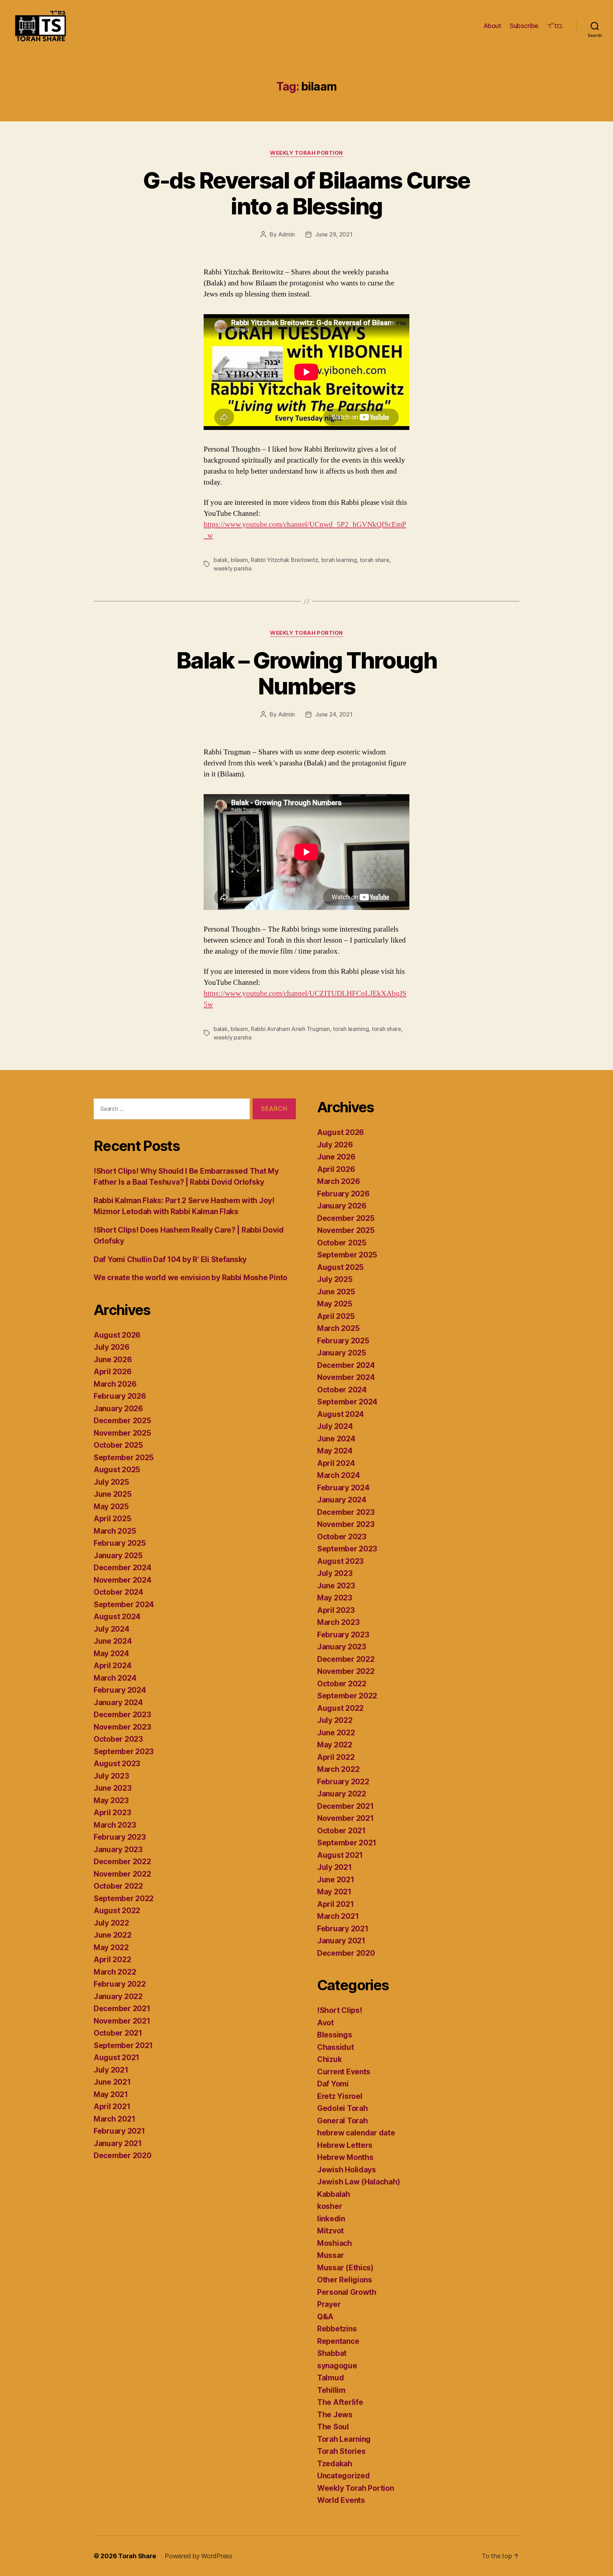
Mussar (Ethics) (345, 2268)
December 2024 (123, 1568)
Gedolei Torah (343, 2108)
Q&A (325, 2317)
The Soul (333, 2427)
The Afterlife (340, 2402)
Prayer (329, 2304)
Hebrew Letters (345, 2145)
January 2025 (118, 1556)
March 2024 (115, 1678)
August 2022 (117, 1911)
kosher (330, 2206)
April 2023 (112, 1813)
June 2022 (113, 1935)
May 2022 (111, 1947)
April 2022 (112, 1960)
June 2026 (113, 1360)
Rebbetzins (337, 2329)
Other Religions (345, 2280)
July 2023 (111, 1776)
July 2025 (111, 1482)
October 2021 (118, 2033)
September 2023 (124, 1751)
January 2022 (118, 1996)
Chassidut (336, 2047)
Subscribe (524, 26)
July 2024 (112, 1629)
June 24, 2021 (334, 714)
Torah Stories (341, 2451)
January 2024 (118, 1702)
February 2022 (120, 1984)
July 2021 (111, 2070)
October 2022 (118, 1886)
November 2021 (122, 2021)
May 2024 (111, 1653)
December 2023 (122, 1715)
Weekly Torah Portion (306, 153)
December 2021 (122, 2009)
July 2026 (112, 1347)
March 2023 (115, 1825)
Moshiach (335, 2243)
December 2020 (123, 2155)
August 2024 (117, 1617)
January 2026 (118, 1409)
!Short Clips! (340, 2010)
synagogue (337, 2366)
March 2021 (114, 2119)
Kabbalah (334, 2194)
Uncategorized (344, 2476)
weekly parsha (233, 568)
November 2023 (122, 1727)
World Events (341, 2500)
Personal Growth (347, 2292)
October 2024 (118, 1592)
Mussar (330, 2255)
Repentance (338, 2341)
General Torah (343, 2121)
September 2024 (124, 1604)
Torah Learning (344, 2439)
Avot (325, 2023)
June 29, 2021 (334, 234)
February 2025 (120, 1543)
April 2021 (112, 2106)
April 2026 (112, 1372)
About (492, 26)
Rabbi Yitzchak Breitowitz (284, 560)
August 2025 (117, 1470)
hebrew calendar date (356, 2133)
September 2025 (124, 1458)
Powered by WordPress (198, 2556)
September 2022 (124, 1898)
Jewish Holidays (347, 2170)
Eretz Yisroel (340, 2096)
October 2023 (118, 1739)
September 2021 (123, 2045)
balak (221, 560)
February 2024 (120, 1690)
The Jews (335, 2415)
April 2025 (112, 1519)
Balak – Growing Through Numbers (306, 673)
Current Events (344, 2072)
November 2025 (122, 1433)
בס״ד (555, 26)
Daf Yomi (333, 2084)
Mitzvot (330, 2231)
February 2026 (120, 1396)
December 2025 (122, 1421)
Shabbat (332, 2353)
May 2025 (111, 1507)
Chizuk (329, 2059)
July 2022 (111, 1923)
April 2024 (112, 1666)
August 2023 (117, 1764)
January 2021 (118, 2143)
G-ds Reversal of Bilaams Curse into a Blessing (306, 193)
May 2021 (111, 2094)
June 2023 (113, 1788)
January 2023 (118, 1849)
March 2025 (115, 1531)
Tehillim (331, 2390)
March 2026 (115, 1384)
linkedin (331, 2219)
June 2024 (113, 1641)
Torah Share (137, 2556)
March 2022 (115, 1972)
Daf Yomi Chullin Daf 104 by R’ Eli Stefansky (170, 1259)
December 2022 (122, 1862)
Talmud (330, 2378)
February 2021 (119, 2131)
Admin (287, 234)
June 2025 (113, 1494)
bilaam (239, 560)
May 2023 (111, 1800)
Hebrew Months (345, 2157)
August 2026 (117, 1335)
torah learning (339, 560)
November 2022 (122, 1874)
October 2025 (118, 1445)
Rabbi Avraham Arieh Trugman (290, 1029)
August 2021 (117, 2057)
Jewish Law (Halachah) (358, 2182)
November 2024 (123, 1580)
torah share (374, 560)
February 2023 (120, 1837)
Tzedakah (335, 2464)
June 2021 (112, 2082)
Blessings (335, 2035)
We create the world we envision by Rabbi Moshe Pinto (190, 1278)
